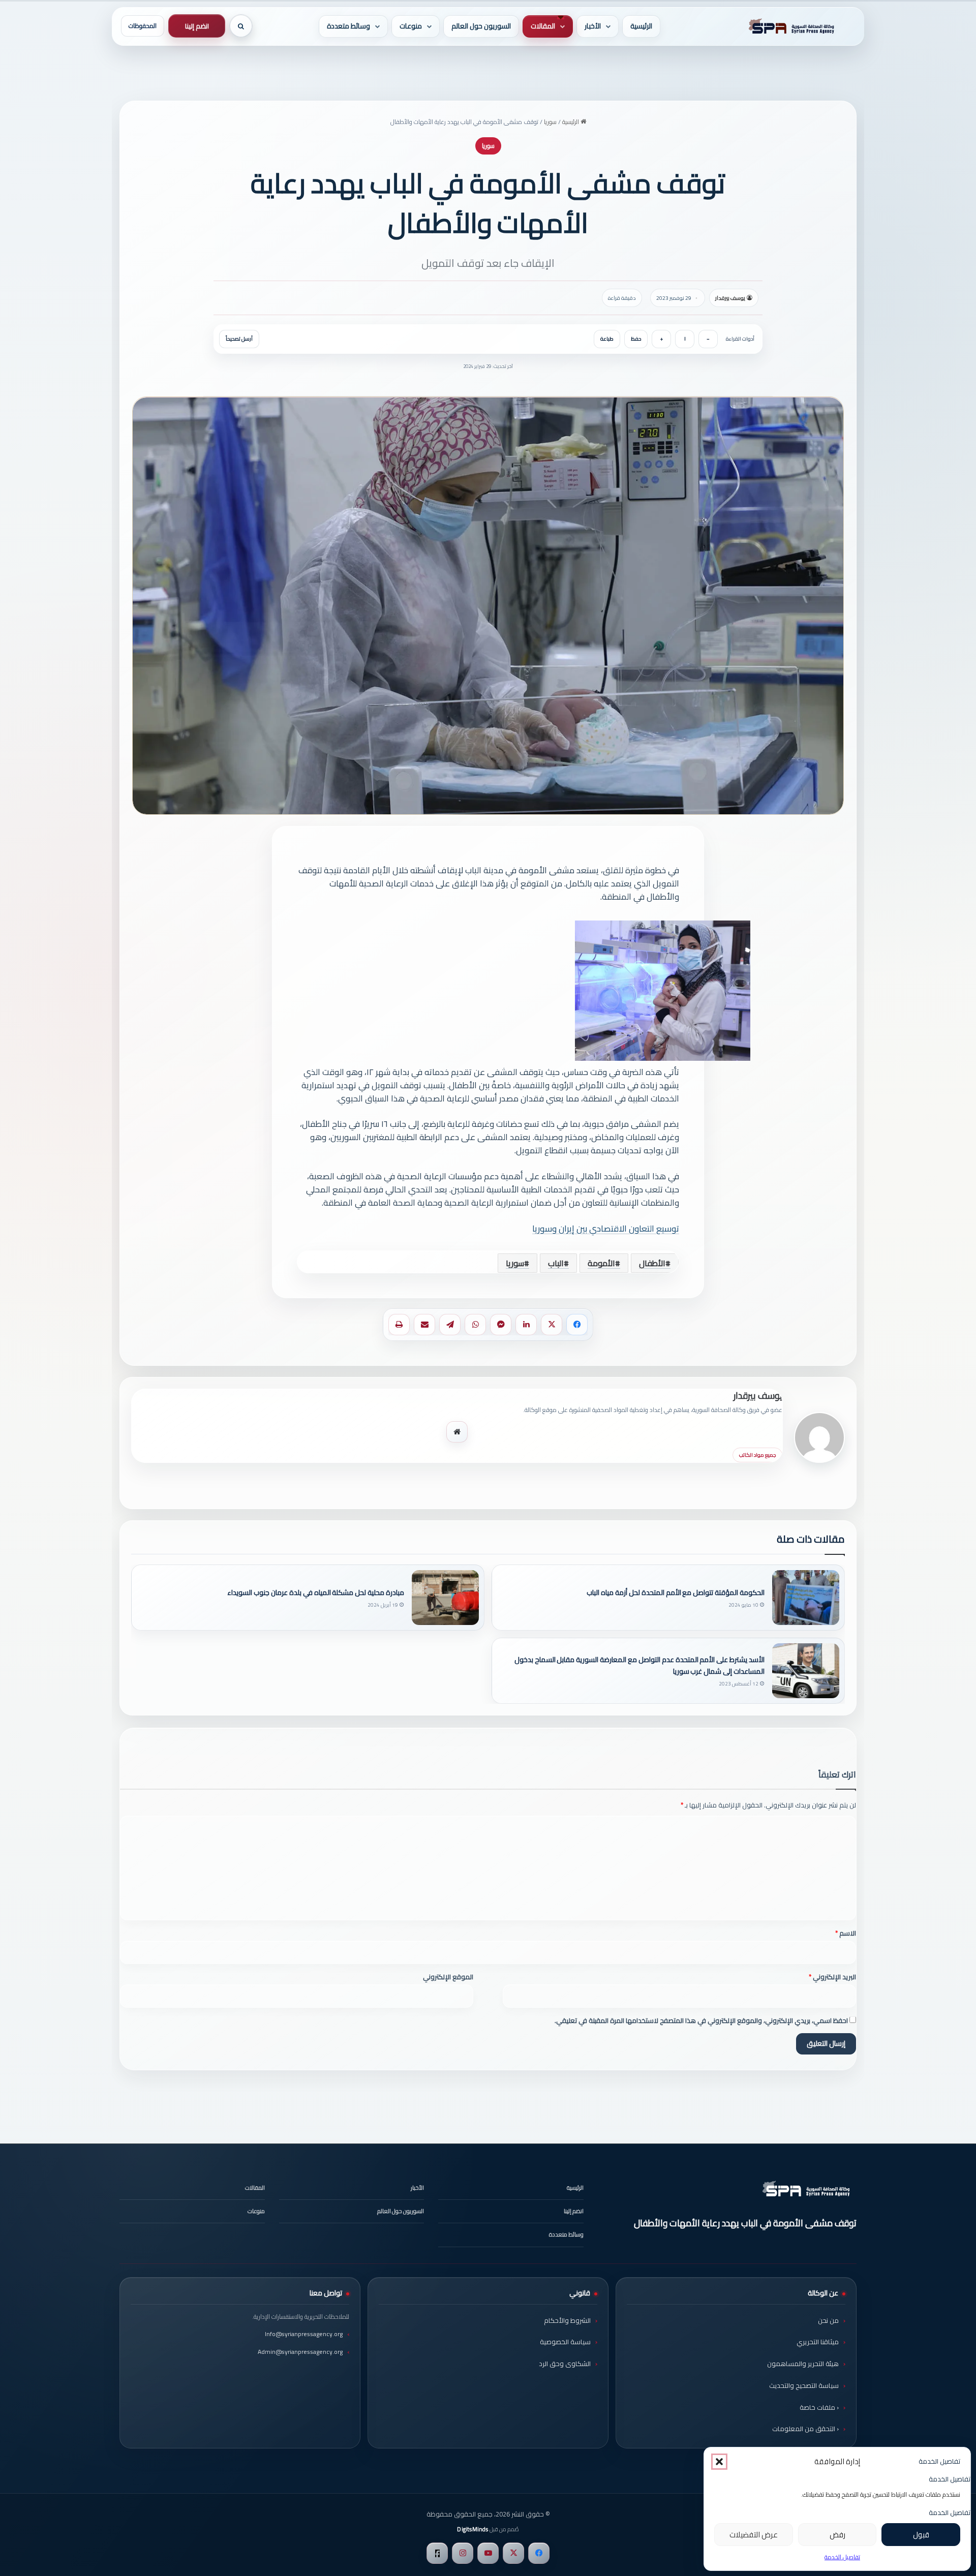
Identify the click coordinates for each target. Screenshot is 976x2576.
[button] (719, 2462)
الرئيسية (641, 26)
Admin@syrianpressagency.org (300, 2352)
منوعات (411, 26)
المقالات (543, 26)
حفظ (636, 339)
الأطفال (652, 1263)
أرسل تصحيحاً (239, 339)
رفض (837, 2535)
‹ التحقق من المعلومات (805, 2429)
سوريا (550, 122)
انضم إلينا (197, 26)
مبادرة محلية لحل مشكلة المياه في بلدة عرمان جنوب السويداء (316, 1593)
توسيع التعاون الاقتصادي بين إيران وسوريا (606, 1229)
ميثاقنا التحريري (818, 2342)
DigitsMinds (472, 2529)
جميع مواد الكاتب (757, 1455)
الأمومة (601, 1263)
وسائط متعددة (348, 26)
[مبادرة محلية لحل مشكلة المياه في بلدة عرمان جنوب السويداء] (445, 1598)
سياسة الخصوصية (565, 2342)
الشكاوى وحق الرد (565, 2364)
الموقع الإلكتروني (448, 1977)
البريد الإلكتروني (832, 1977)
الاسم (846, 1933)
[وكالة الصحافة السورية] (789, 26)
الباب (556, 1263)
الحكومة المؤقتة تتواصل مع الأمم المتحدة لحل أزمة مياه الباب (676, 1593)
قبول (921, 2535)
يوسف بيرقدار (730, 298)
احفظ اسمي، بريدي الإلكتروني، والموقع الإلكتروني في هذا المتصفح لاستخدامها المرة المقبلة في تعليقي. (701, 2020)
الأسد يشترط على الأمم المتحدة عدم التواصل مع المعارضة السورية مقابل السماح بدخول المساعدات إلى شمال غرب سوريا (639, 1666)
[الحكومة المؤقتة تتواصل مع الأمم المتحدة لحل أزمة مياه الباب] (806, 1598)
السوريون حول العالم (481, 26)
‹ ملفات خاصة (819, 2407)
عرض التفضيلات (754, 2535)
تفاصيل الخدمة (842, 2557)
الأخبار (593, 26)
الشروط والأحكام (567, 2320)
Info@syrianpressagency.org (304, 2334)
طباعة (607, 339)
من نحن (828, 2320)
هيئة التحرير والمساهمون (803, 2364)
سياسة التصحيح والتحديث (804, 2385)
